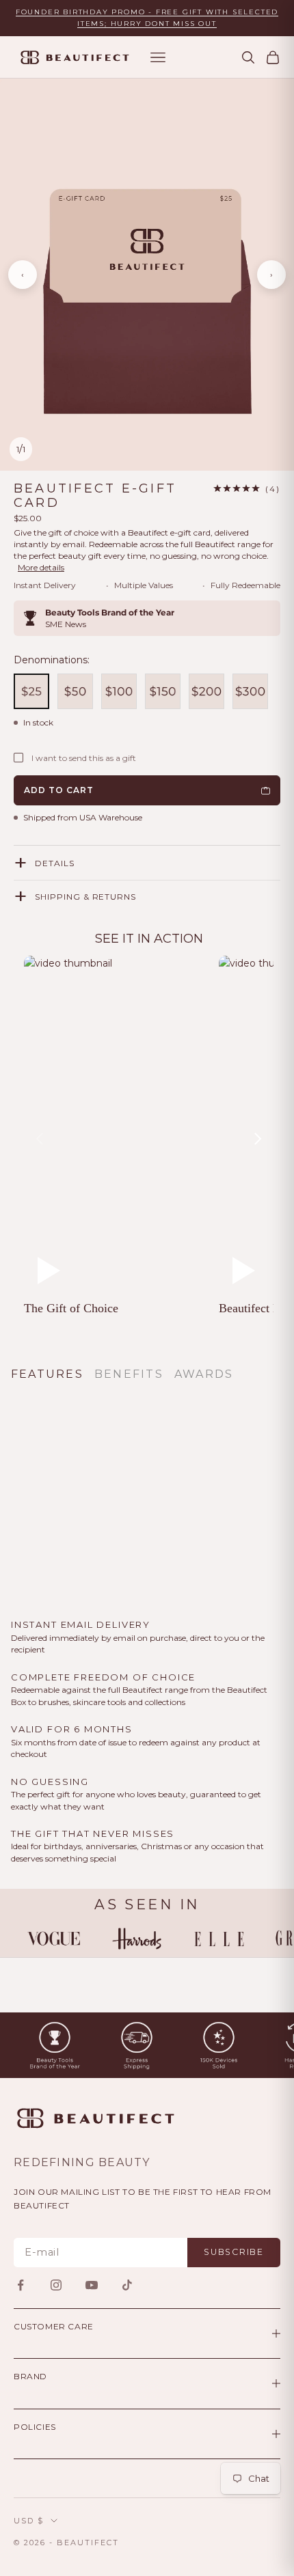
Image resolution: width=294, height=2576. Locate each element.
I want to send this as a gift (84, 758)
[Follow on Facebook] (21, 2285)
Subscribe (234, 2252)
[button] (247, 489)
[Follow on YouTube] (92, 2285)
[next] (257, 1139)
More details (41, 567)
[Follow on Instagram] (56, 2285)
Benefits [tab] (129, 1374)
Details (55, 863)
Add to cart (59, 790)
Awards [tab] (204, 1374)
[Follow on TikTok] (127, 2285)
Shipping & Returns (85, 897)
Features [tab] (47, 1374)
